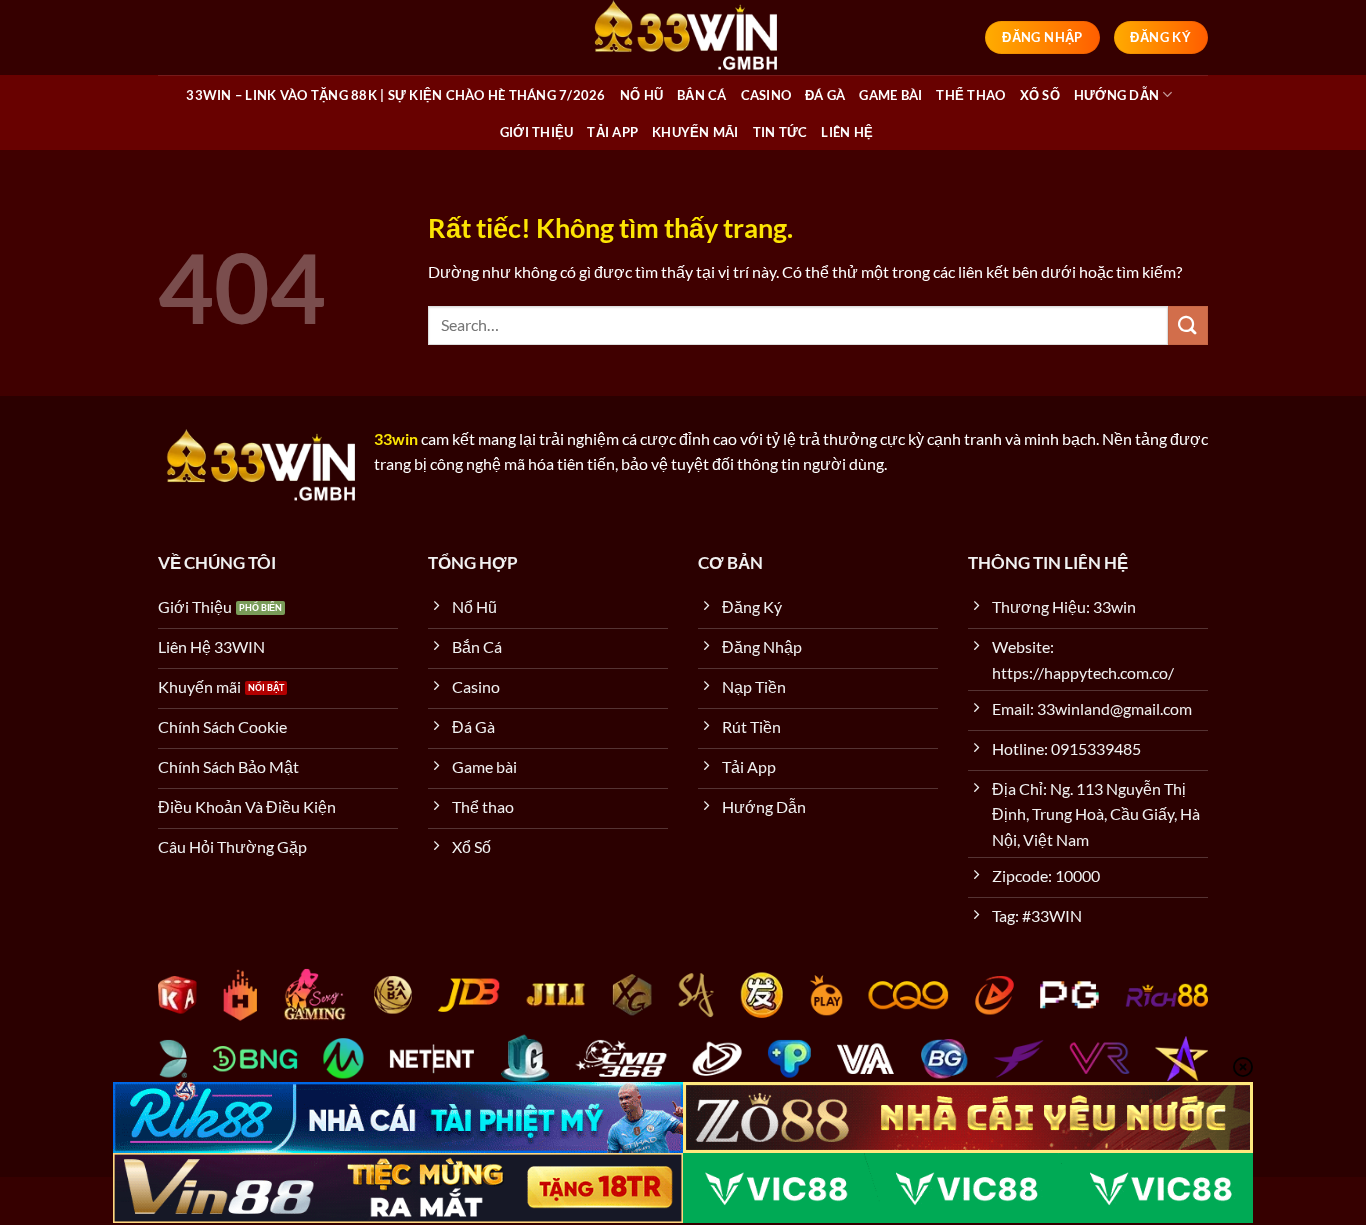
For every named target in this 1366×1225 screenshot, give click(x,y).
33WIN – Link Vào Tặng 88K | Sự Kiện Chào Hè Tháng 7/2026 (395, 95)
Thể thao (970, 95)
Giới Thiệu (537, 132)
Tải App (612, 132)
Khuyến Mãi (695, 132)
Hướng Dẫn (1116, 95)
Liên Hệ (847, 132)
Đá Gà (825, 95)
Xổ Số (1040, 95)
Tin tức (780, 132)
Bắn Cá (702, 95)
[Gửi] (1188, 325)
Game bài (890, 95)
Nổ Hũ (641, 95)
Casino (766, 95)
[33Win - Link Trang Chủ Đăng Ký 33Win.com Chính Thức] (683, 37)
